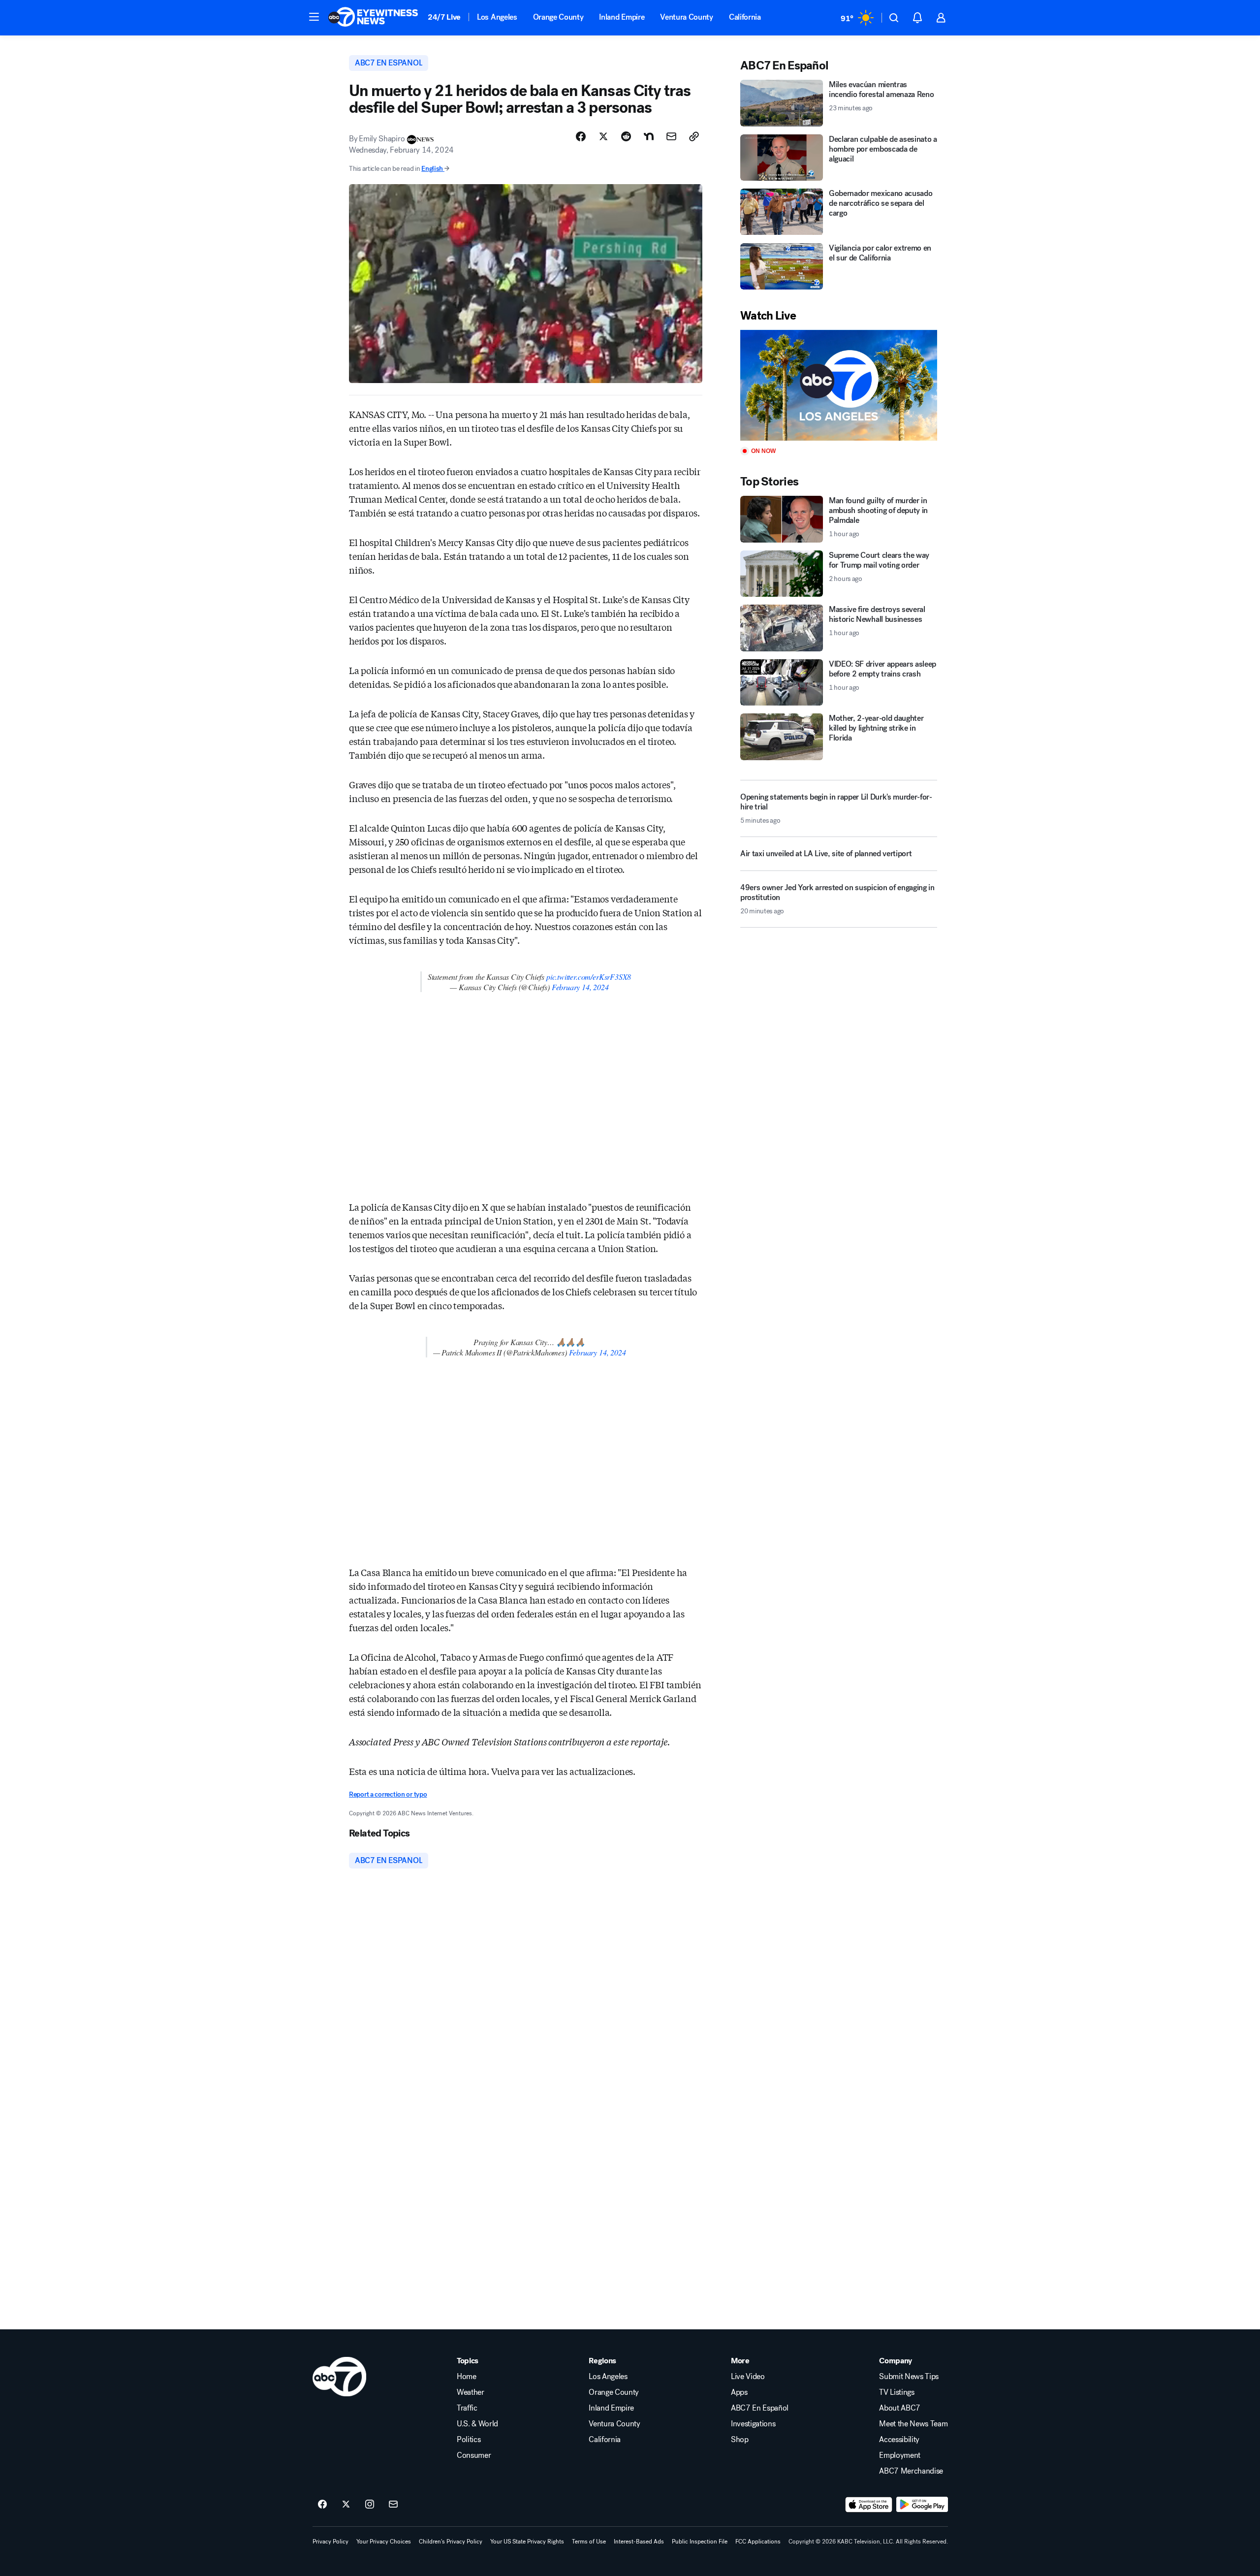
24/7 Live (444, 17)
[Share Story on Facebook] (581, 136)
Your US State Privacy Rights (527, 2542)
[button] (314, 17)
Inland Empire (622, 17)
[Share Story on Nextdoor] (649, 136)
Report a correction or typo (388, 1794)
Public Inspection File (700, 2542)
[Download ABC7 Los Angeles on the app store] (869, 2505)
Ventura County (687, 17)
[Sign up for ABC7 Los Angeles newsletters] (393, 2505)
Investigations (753, 2424)
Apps (739, 2392)
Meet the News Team (913, 2424)
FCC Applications (758, 2542)
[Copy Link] (694, 136)
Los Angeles (497, 17)
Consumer (474, 2455)
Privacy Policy (331, 2542)
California (745, 17)
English (432, 169)
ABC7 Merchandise (911, 2471)
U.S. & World (477, 2424)
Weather (471, 2392)
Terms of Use (589, 2542)
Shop (740, 2440)
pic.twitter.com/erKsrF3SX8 (589, 977)
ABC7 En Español (760, 2408)
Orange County (558, 17)
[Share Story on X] (603, 136)
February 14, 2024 (580, 987)
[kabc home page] (339, 2377)
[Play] (839, 385)
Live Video (748, 2377)
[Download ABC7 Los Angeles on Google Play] (922, 2505)
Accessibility (899, 2440)
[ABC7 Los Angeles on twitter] (346, 2505)
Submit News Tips (909, 2377)
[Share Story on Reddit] (626, 136)
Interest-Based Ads (639, 2542)
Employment (900, 2455)
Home (467, 2377)
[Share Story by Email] (671, 136)
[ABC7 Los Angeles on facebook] (322, 2505)
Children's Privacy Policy (451, 2542)
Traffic (467, 2408)
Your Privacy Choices (384, 2542)
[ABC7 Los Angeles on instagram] (370, 2505)
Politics (469, 2440)
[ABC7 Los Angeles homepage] (373, 18)
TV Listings (897, 2392)
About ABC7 (900, 2408)
